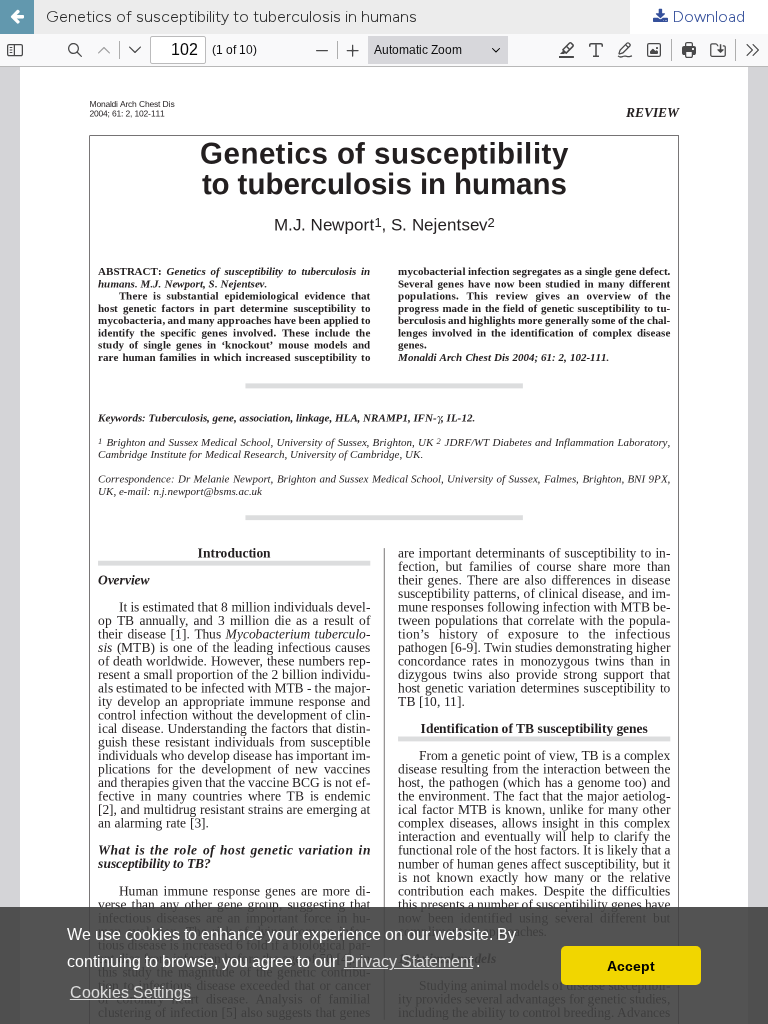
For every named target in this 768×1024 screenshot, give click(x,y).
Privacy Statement (408, 961)
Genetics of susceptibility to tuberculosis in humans (231, 16)
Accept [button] (631, 966)
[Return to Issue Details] (17, 17)
